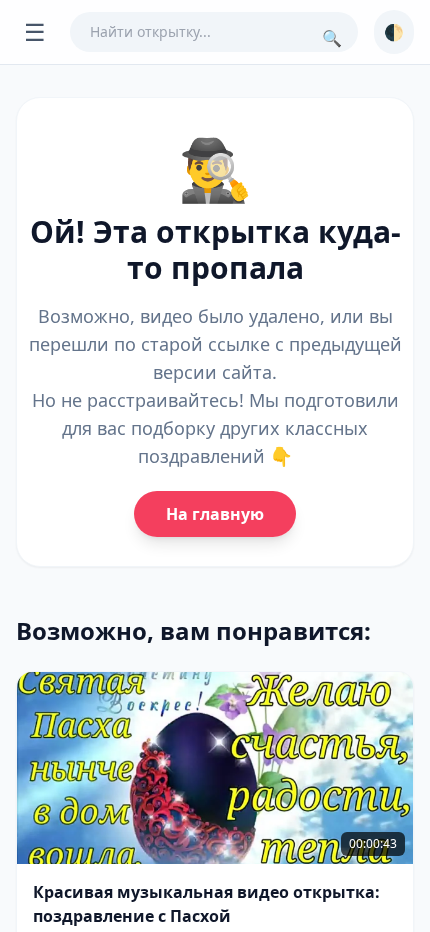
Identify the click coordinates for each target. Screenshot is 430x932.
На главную (215, 514)
